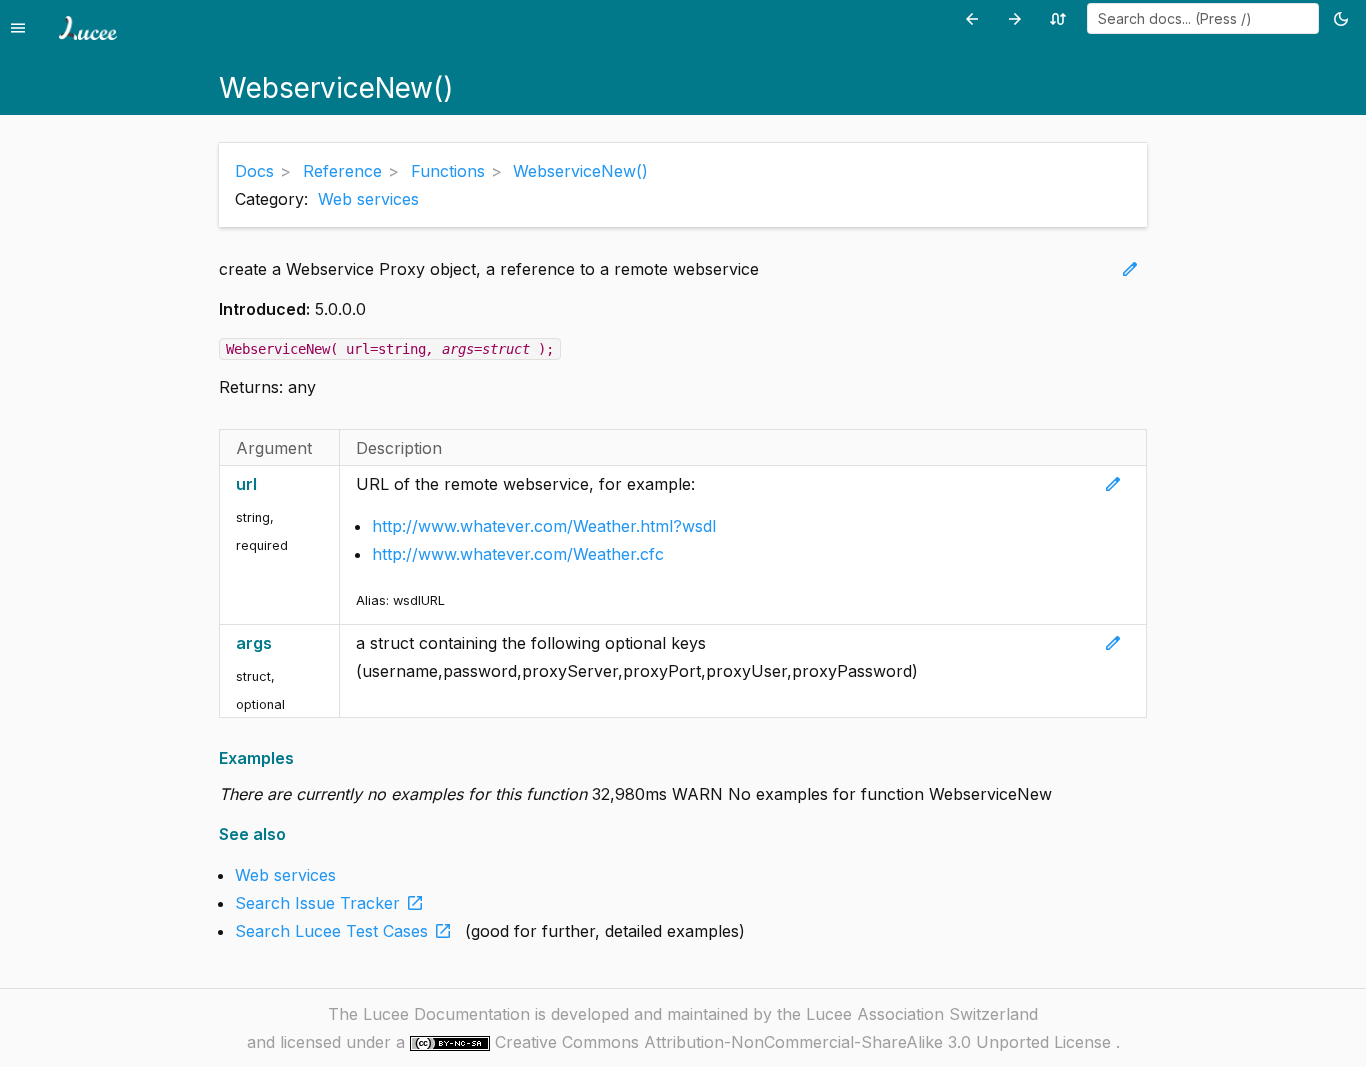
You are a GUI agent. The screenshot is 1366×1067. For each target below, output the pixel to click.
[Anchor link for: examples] (300, 758)
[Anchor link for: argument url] (267, 484)
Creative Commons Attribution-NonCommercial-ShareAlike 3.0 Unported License (805, 1042)
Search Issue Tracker (330, 903)
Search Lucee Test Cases (344, 931)
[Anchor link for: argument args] (282, 643)
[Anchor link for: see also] (292, 834)
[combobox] (1203, 18)
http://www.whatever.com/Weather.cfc (518, 554)
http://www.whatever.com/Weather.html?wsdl (544, 526)
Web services (368, 199)
